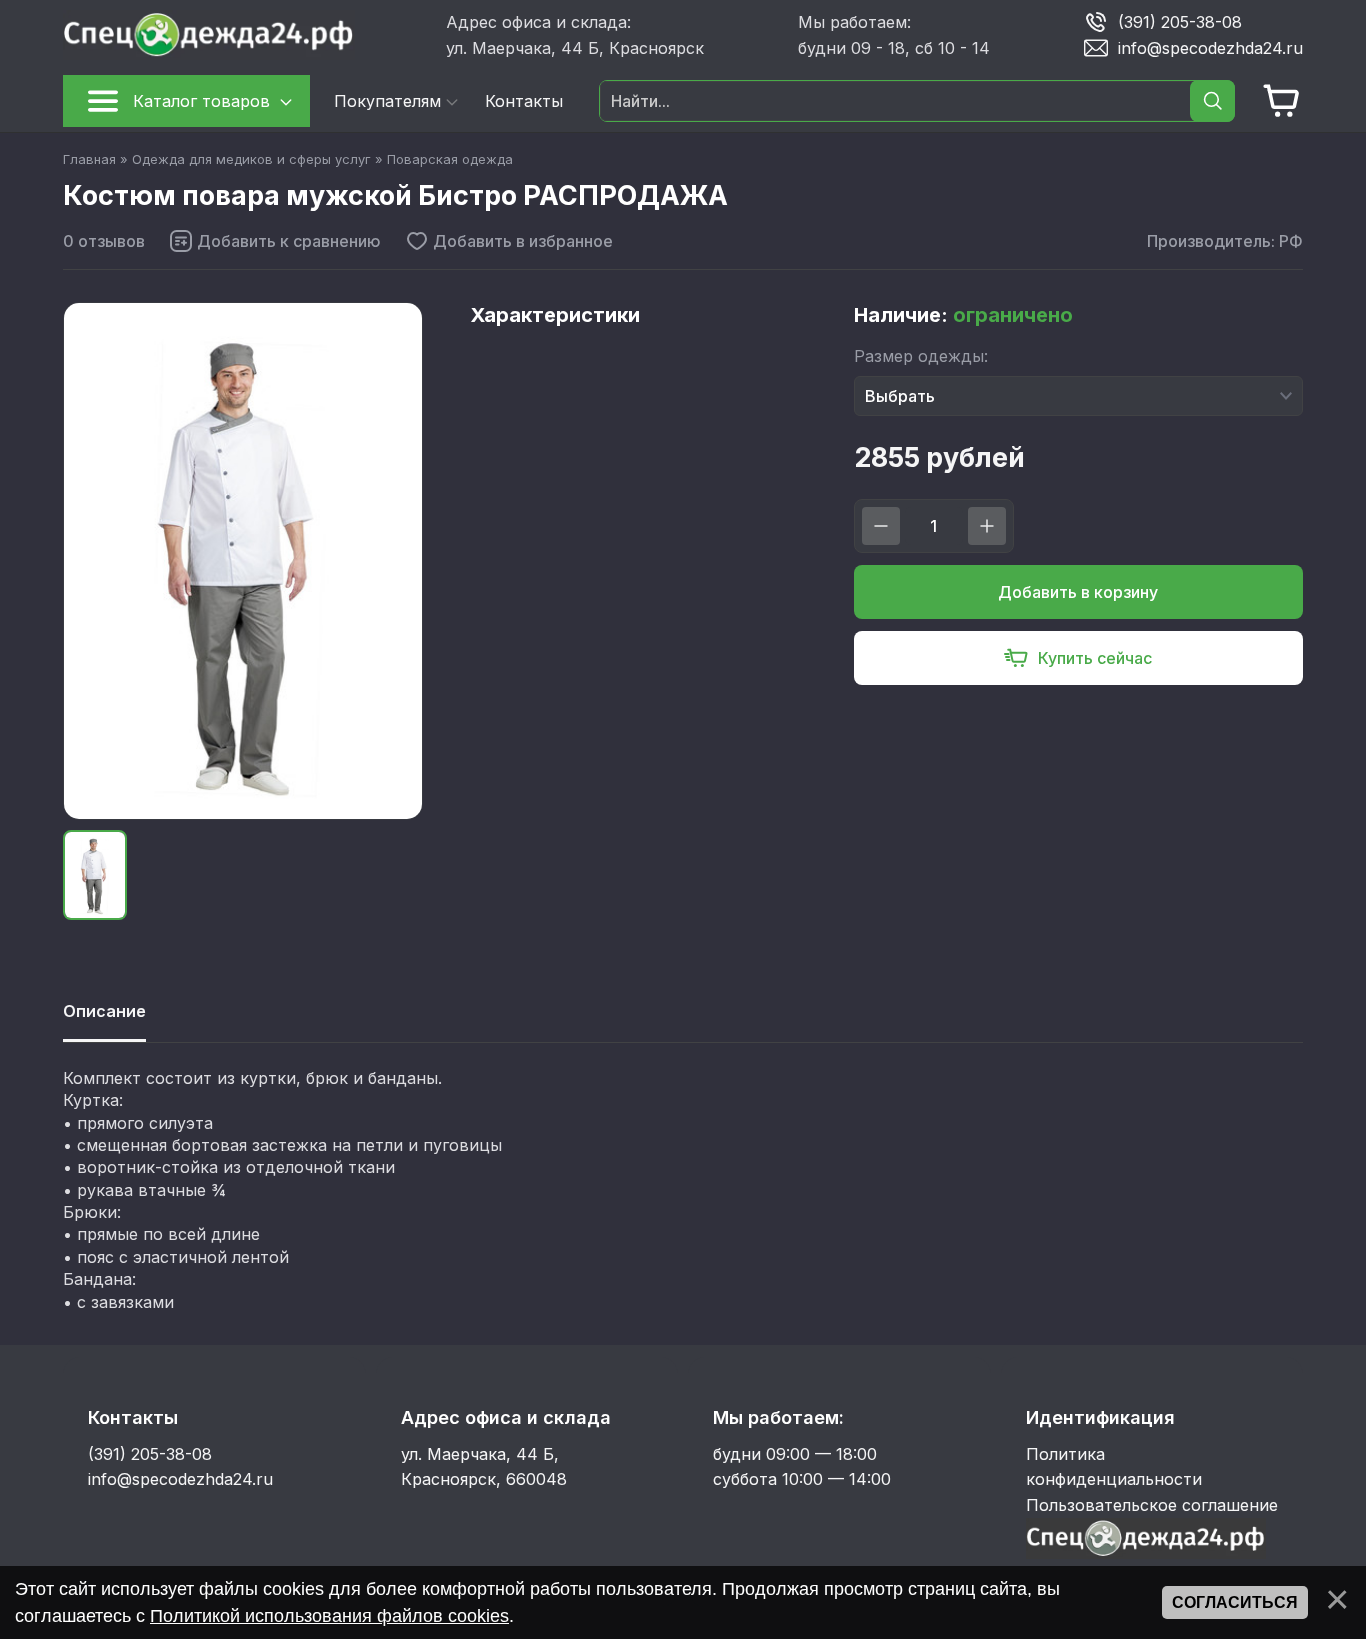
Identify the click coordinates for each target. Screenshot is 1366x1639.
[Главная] (246, 35)
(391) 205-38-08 (1180, 21)
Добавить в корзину (1078, 592)
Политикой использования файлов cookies (329, 1616)
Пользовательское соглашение (1152, 1505)
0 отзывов (104, 241)
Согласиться (1235, 1602)
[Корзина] (1282, 101)
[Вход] (1146, 1553)
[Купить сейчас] (1078, 658)
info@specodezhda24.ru (1210, 47)
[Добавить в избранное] (509, 241)
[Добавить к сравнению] (275, 241)
